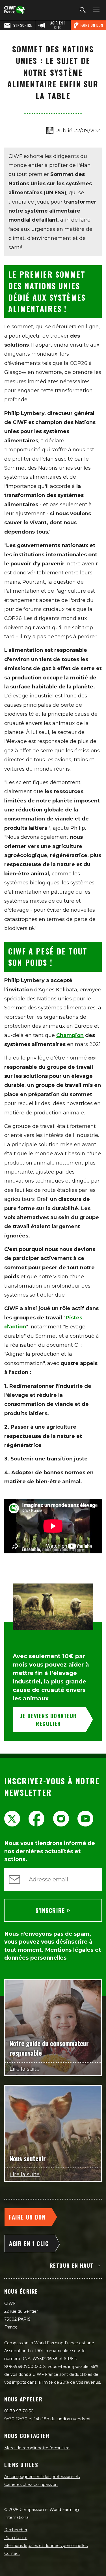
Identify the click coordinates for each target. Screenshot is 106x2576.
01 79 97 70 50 (19, 2411)
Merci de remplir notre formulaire (37, 2448)
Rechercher (16, 2530)
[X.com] (12, 1819)
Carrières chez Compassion (31, 2484)
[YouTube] (85, 1819)
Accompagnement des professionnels (42, 2477)
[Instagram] (61, 1819)
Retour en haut (72, 2265)
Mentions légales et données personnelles (46, 2546)
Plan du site (16, 2538)
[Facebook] (36, 1819)
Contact (12, 2553)
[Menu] (95, 10)
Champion (70, 1035)
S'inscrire (50, 1910)
